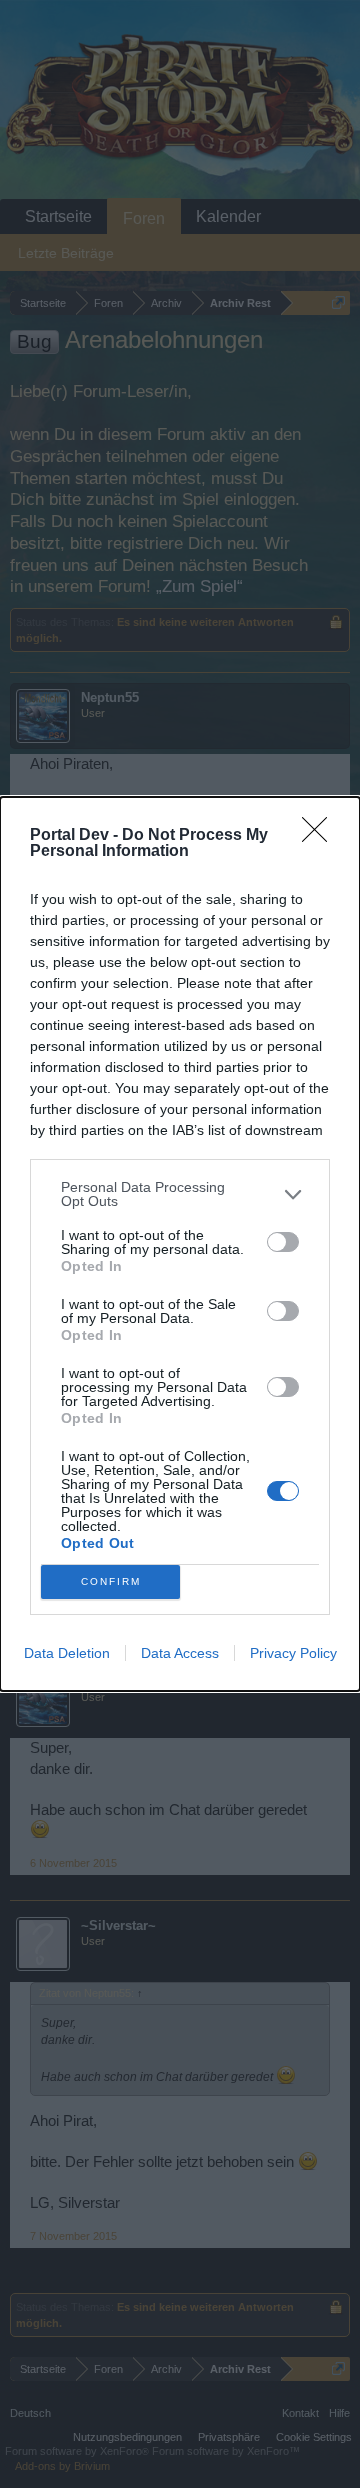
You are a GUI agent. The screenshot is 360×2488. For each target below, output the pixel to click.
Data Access (180, 1653)
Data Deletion (67, 1653)
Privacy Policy (293, 1653)
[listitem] (180, 1194)
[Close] (321, 836)
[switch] (283, 1242)
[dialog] (180, 1244)
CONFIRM (111, 1581)
